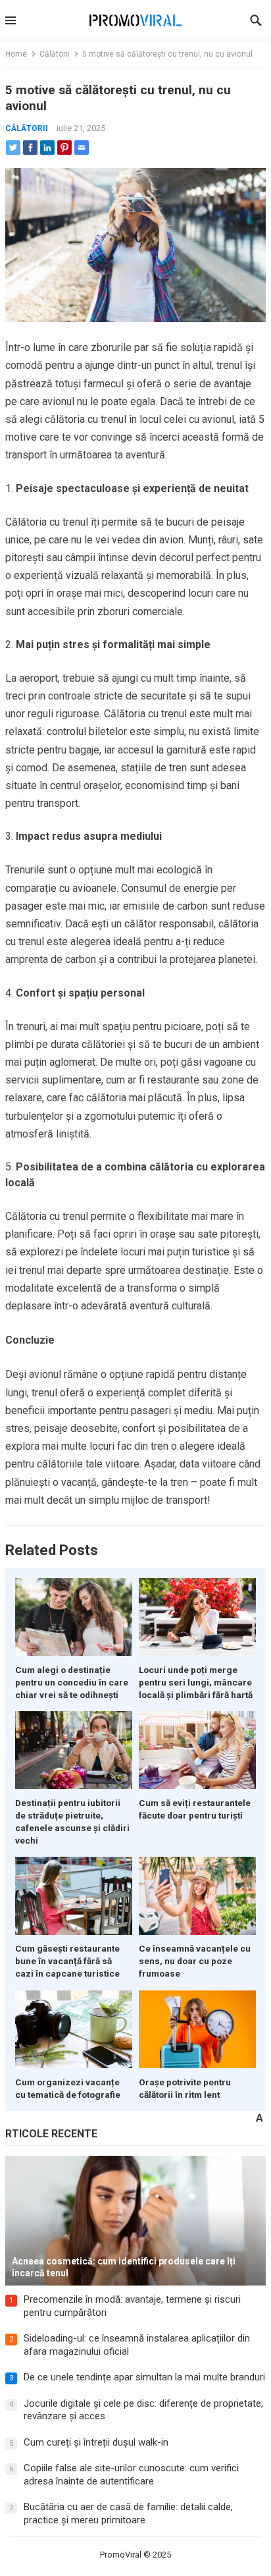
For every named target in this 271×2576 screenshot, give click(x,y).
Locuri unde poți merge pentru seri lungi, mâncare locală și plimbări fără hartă (196, 1682)
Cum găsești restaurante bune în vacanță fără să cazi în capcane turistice (67, 1961)
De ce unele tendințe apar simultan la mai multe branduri (144, 2377)
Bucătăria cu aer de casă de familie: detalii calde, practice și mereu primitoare (128, 2513)
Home (16, 54)
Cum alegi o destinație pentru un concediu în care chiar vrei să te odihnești (72, 1682)
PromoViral (121, 2555)
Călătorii (55, 54)
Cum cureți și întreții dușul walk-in (96, 2442)
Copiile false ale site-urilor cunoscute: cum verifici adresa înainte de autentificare (131, 2475)
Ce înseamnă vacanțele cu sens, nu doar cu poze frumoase (195, 1961)
